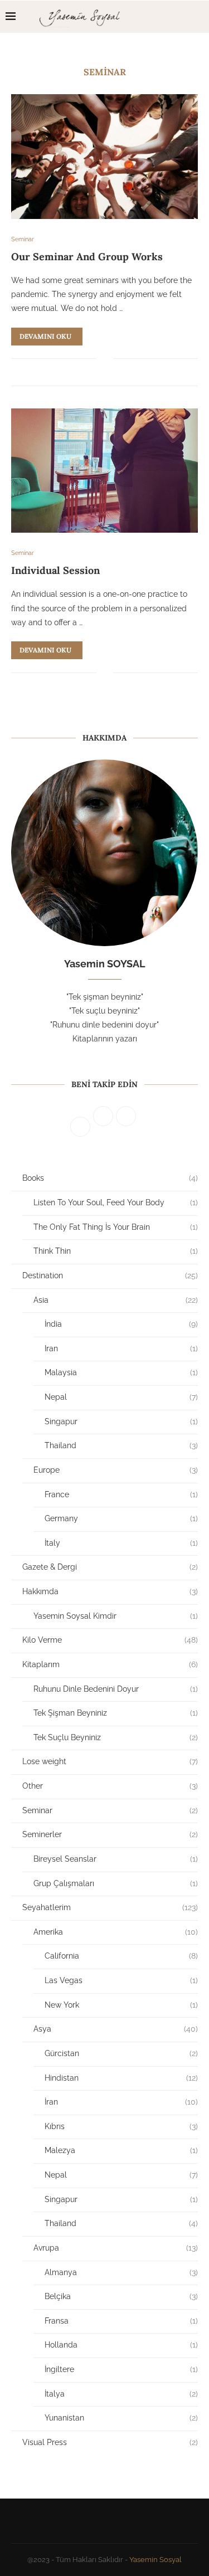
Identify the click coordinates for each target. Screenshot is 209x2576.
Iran (121, 1348)
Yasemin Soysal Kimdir (116, 1616)
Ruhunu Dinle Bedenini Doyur (116, 1689)
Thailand (121, 1445)
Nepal (121, 1397)
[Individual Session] (104, 471)
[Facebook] (164, 17)
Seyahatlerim (110, 1907)
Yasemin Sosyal (155, 2560)
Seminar (110, 1810)
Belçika (121, 2296)
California (121, 1956)
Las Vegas (121, 1980)
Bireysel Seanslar (116, 1859)
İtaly (121, 1543)
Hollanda (121, 2345)
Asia (116, 1300)
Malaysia (121, 1372)
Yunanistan (121, 2418)
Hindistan (121, 2078)
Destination (110, 1275)
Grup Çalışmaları (116, 1883)
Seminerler (110, 1834)
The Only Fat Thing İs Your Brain (116, 1227)
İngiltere (121, 2369)
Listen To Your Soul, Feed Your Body (116, 1202)
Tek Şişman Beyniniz (116, 1713)
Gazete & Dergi (110, 1567)
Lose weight (110, 1761)
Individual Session (55, 570)
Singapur (121, 1421)
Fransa (121, 2321)
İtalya (121, 2394)
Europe (116, 1470)
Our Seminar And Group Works (87, 257)
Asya (116, 2029)
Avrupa (116, 2248)
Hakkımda (110, 1591)
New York (121, 2005)
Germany (121, 1518)
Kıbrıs (121, 2126)
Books (110, 1178)
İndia (121, 1324)
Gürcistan (121, 2053)
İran (121, 2102)
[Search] (198, 17)
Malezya (121, 2150)
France (121, 1494)
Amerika (116, 1932)
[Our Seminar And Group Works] (104, 156)
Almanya (121, 2272)
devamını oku (45, 336)
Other (110, 1786)
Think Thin (116, 1251)
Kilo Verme (110, 1640)
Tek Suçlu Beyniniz (116, 1737)
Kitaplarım (110, 1664)
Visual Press (110, 2442)
